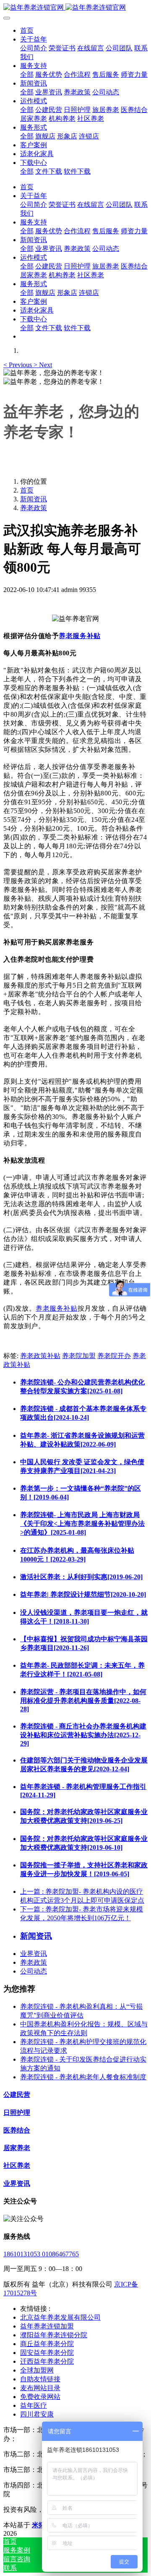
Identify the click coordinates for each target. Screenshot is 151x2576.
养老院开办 (114, 1356)
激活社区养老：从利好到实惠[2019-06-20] (81, 1577)
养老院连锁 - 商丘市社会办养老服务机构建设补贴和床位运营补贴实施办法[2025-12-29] (83, 1735)
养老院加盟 (79, 1356)
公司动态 (34, 1971)
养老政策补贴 (40, 1356)
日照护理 (17, 2113)
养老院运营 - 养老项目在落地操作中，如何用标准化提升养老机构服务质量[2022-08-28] (83, 1700)
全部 (27, 74)
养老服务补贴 (79, 636)
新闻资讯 (34, 499)
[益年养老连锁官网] (75, 8)
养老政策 (34, 508)
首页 (27, 30)
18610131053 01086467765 (41, 2254)
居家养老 (17, 2148)
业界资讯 (34, 1954)
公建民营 (17, 2095)
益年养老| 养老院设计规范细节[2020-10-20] (83, 1594)
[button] (18, 365)
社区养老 (17, 2165)
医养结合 (17, 2130)
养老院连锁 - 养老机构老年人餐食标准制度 (83, 2077)
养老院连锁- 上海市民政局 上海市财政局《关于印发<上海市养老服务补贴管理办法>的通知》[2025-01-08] (82, 1524)
